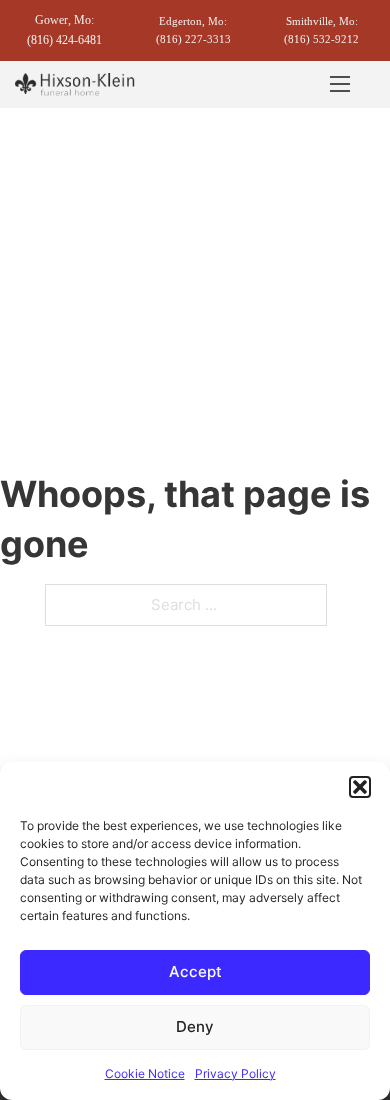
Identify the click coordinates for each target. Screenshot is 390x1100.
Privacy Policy (235, 1073)
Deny (195, 1026)
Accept (195, 971)
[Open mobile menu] (340, 84)
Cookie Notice (145, 1073)
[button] (360, 787)
